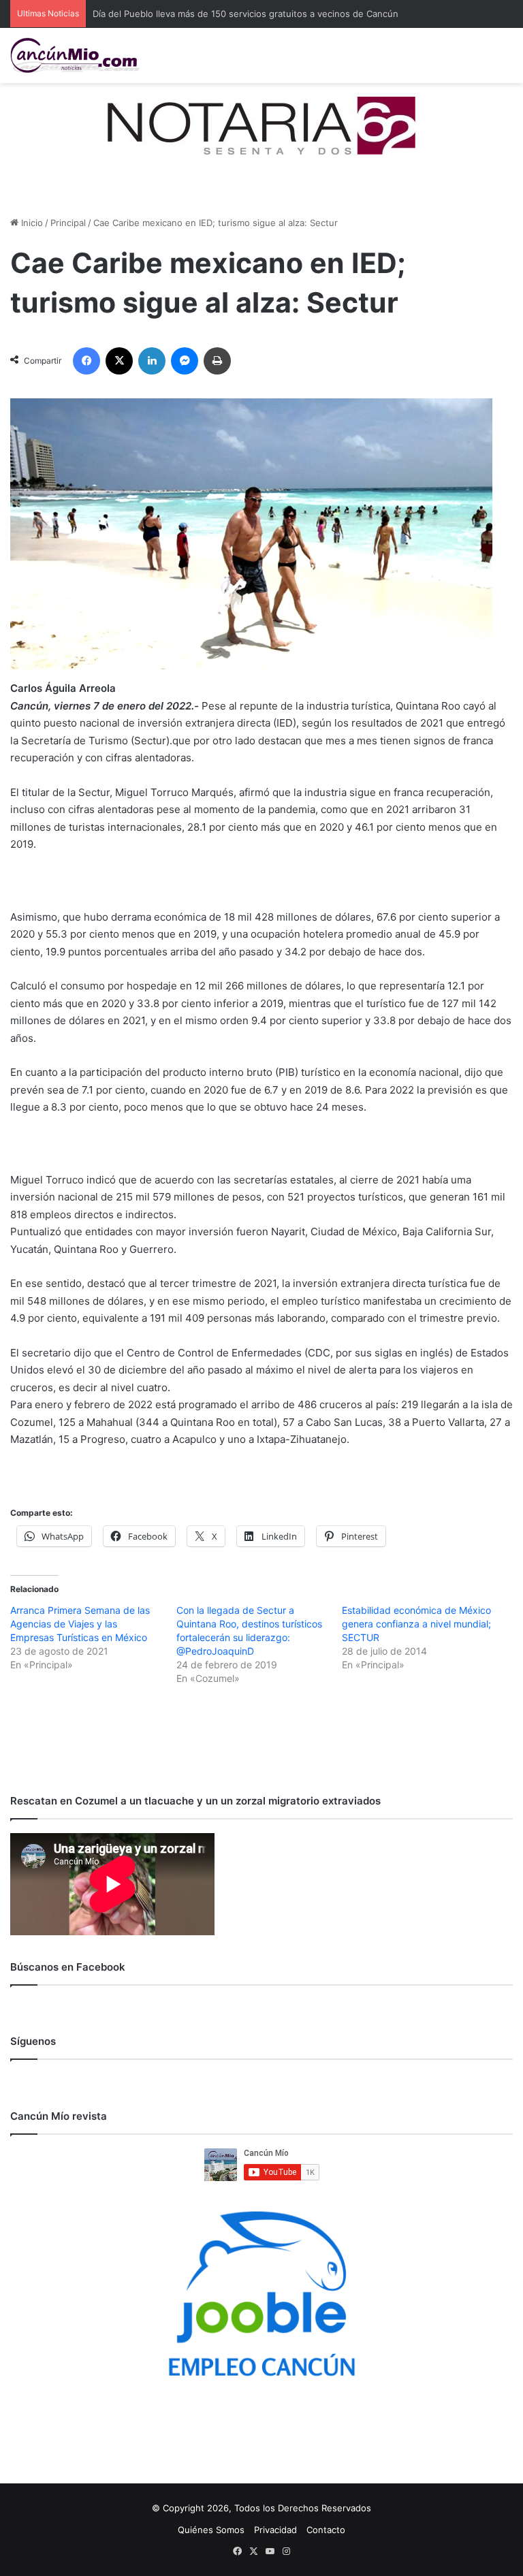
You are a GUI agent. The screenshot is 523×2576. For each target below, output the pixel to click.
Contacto (326, 2530)
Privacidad (275, 2530)
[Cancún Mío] (75, 55)
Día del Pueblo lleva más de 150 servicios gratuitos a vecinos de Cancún (245, 14)
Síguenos (33, 2041)
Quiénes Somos (211, 2530)
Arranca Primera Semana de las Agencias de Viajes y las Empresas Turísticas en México (80, 1624)
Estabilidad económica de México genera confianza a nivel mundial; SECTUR (416, 1624)
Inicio (31, 223)
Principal (68, 223)
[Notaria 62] (261, 125)
